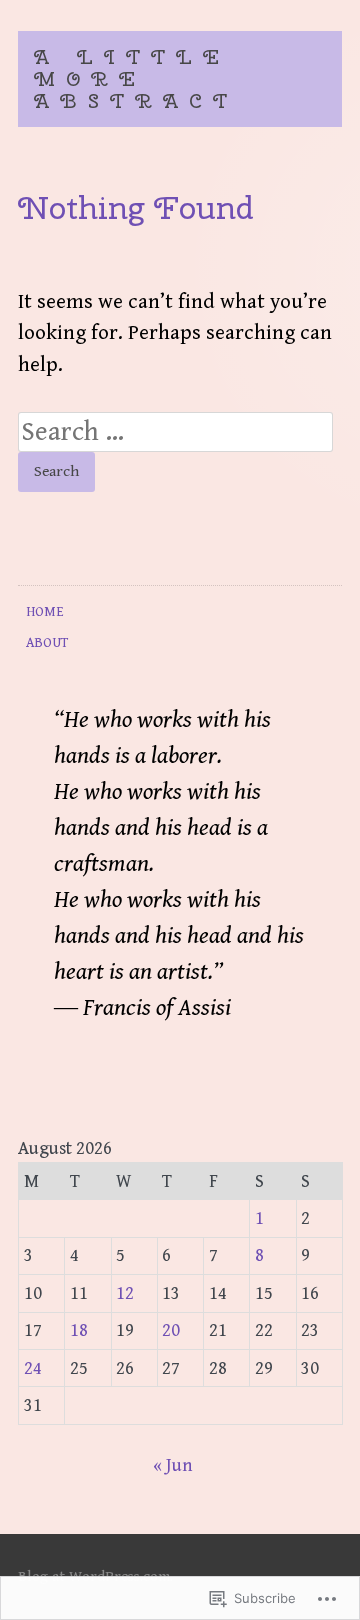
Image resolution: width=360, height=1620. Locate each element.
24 (33, 1368)
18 (79, 1330)
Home (45, 612)
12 (125, 1293)
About (47, 643)
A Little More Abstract (136, 78)
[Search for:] (175, 434)
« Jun (172, 1465)
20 (171, 1330)
